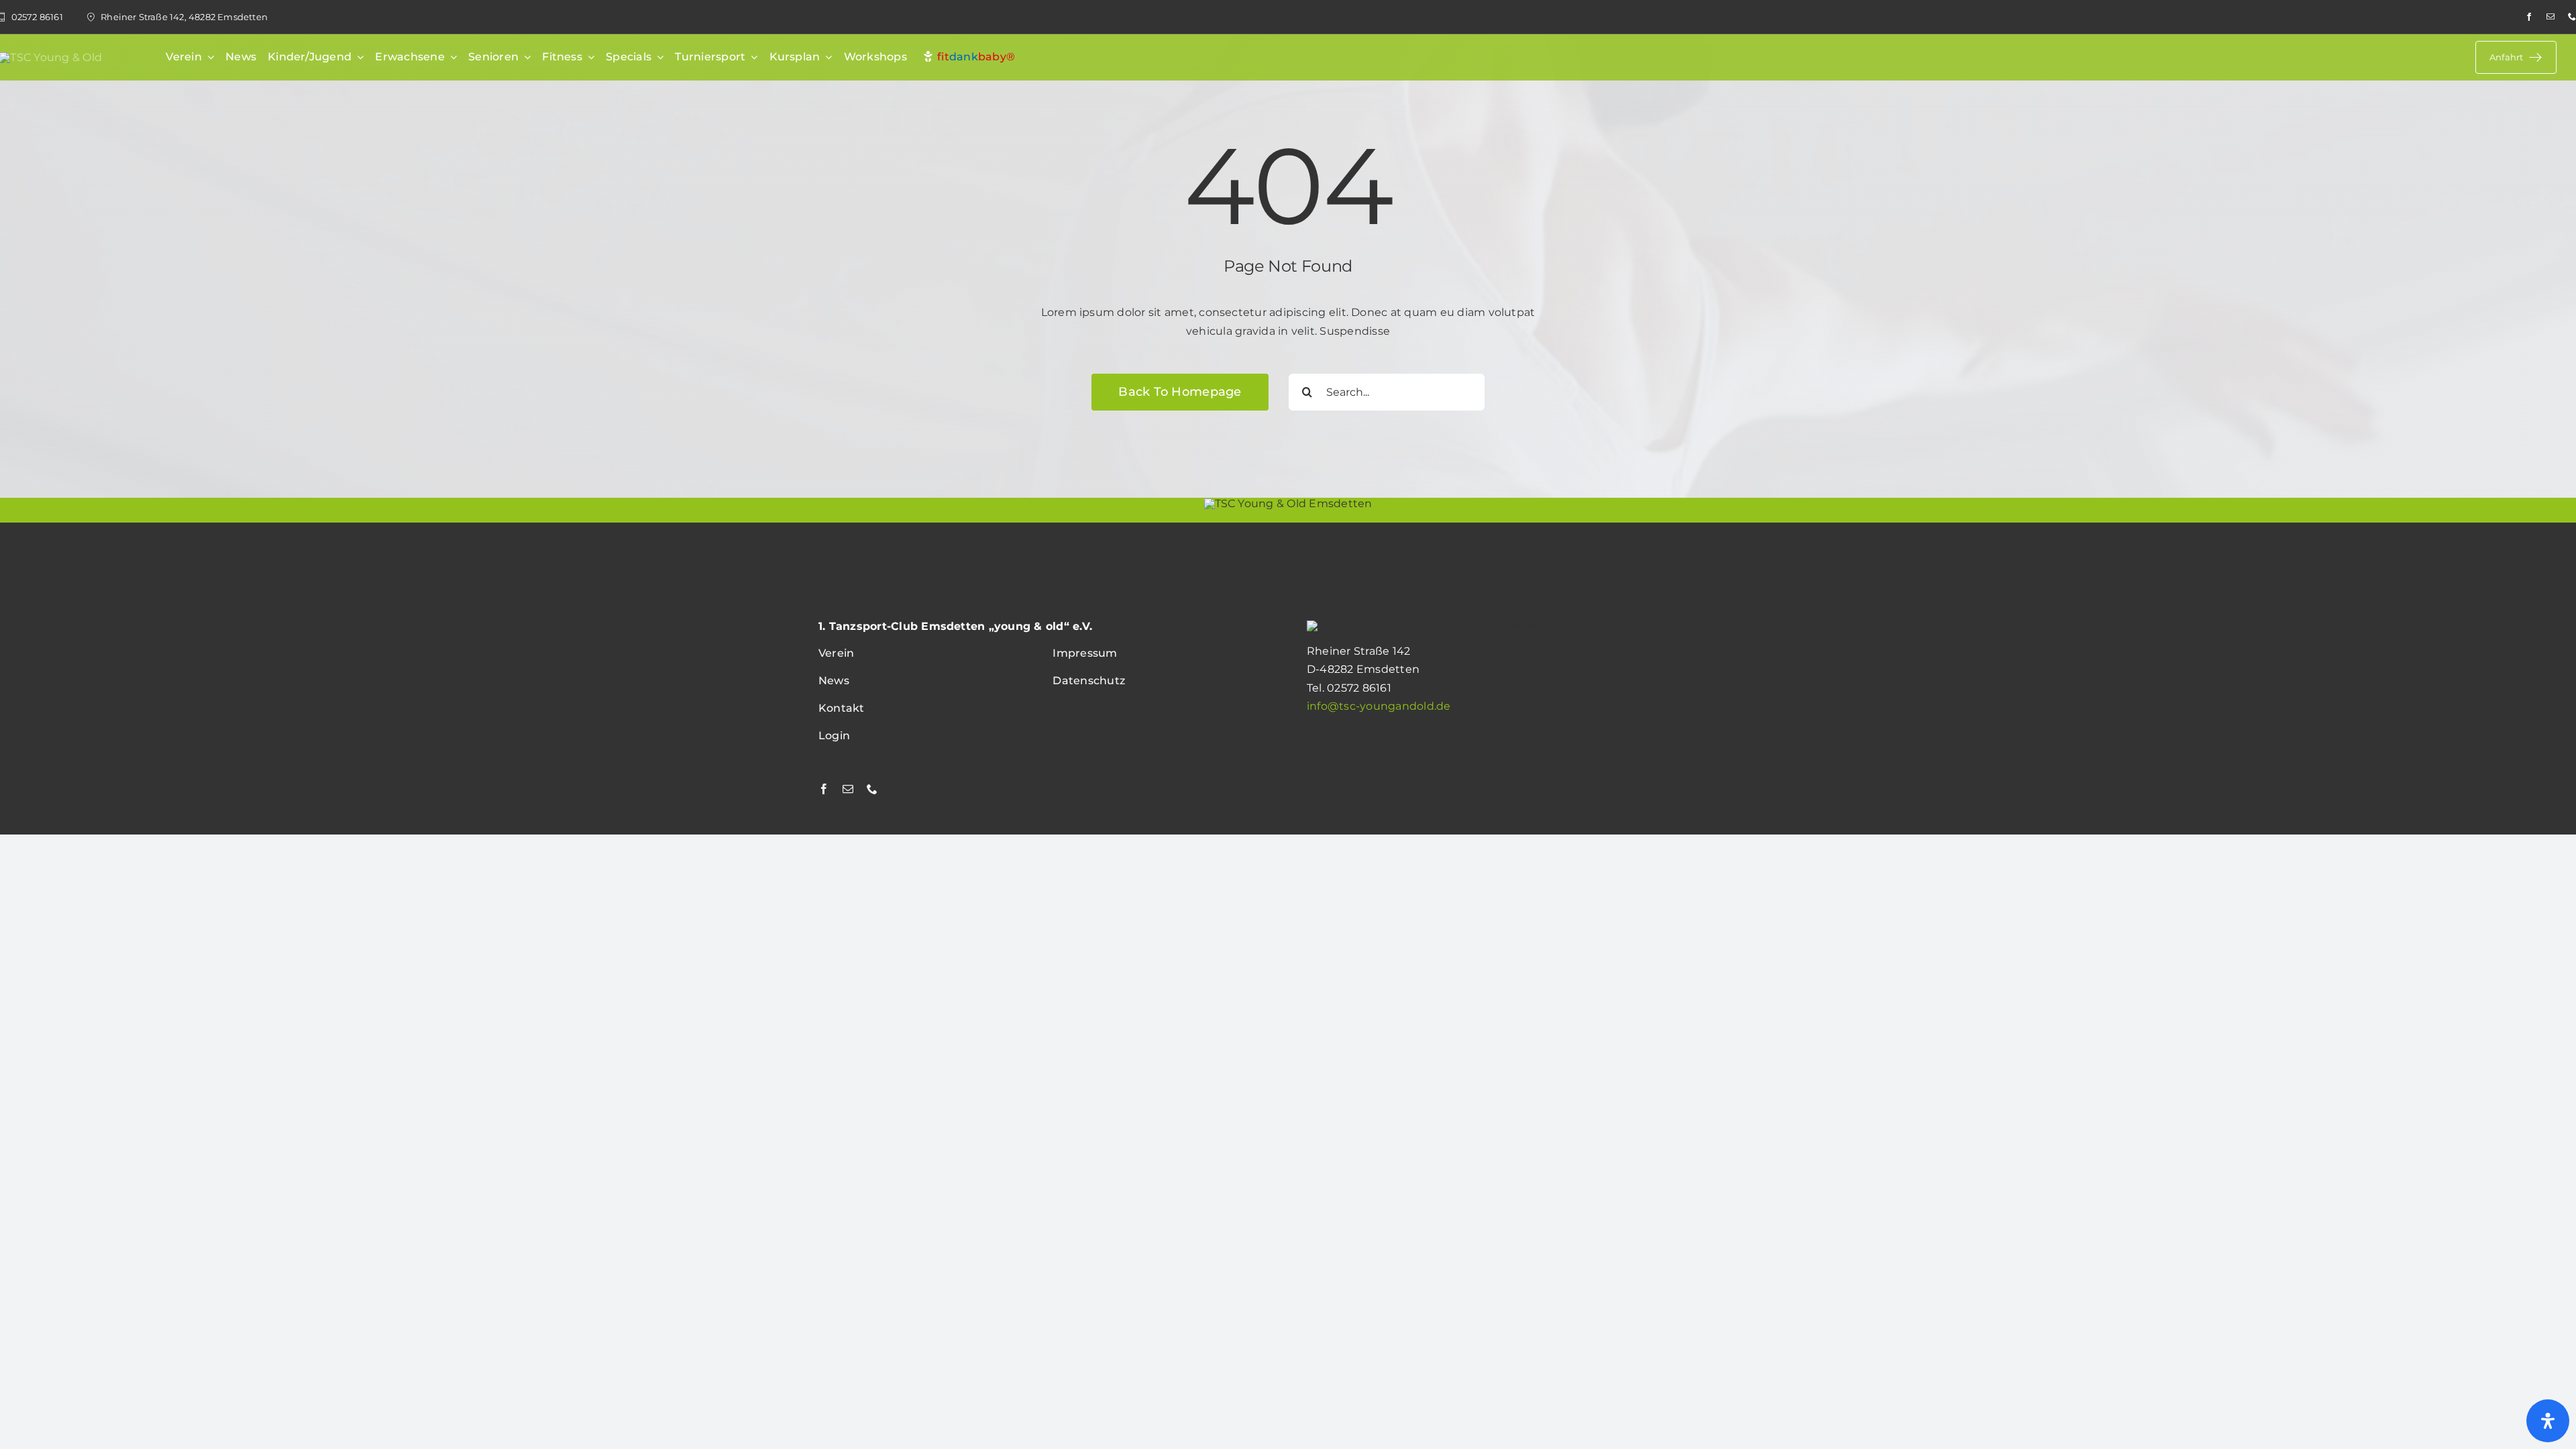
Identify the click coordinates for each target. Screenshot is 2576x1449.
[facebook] (2529, 17)
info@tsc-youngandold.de (1379, 706)
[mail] (2551, 17)
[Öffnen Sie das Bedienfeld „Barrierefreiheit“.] (2548, 1421)
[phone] (2572, 17)
